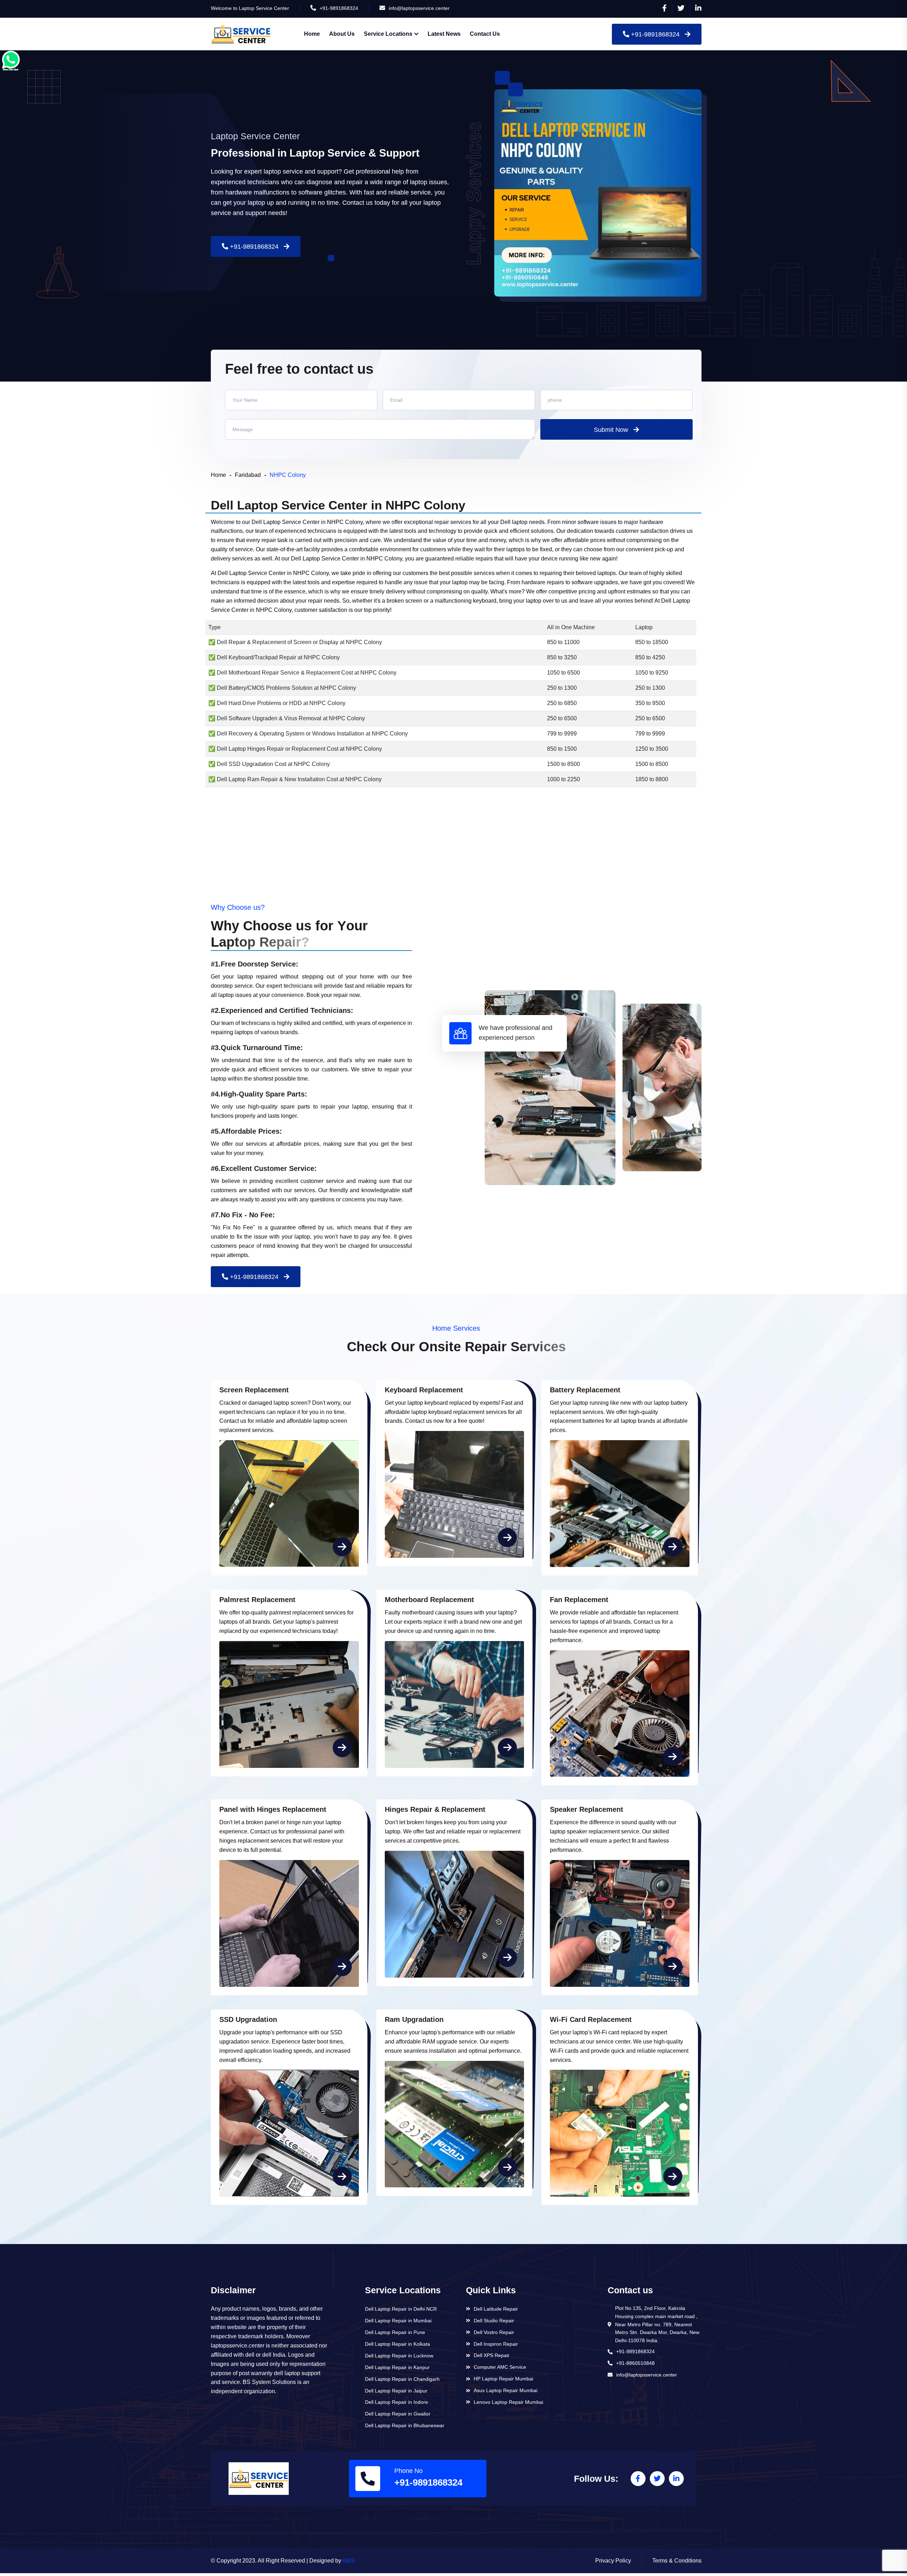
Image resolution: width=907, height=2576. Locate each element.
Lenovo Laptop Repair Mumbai (508, 2402)
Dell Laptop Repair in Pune (395, 2332)
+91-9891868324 (339, 8)
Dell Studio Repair (494, 2321)
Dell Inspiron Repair (496, 2344)
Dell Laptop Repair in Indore (396, 2402)
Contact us (485, 34)
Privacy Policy (613, 2561)
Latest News (444, 34)
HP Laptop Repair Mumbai (503, 2379)
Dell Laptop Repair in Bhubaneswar (405, 2425)
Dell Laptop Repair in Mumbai (398, 2321)
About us (342, 34)
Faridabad (248, 475)
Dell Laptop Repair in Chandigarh (402, 2379)
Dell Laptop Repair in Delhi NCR (401, 2309)
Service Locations (388, 34)
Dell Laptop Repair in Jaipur (396, 2391)
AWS (349, 2561)
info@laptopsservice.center (419, 8)
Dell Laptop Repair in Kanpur (397, 2367)
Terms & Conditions (677, 2561)
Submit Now (611, 430)
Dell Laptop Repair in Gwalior (398, 2414)
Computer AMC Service (500, 2367)
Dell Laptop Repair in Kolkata (398, 2344)
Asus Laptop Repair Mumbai (506, 2390)
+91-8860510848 (635, 2363)
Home (312, 34)
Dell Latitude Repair (496, 2309)
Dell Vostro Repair (494, 2332)
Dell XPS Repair (492, 2355)
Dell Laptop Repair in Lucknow (399, 2356)
